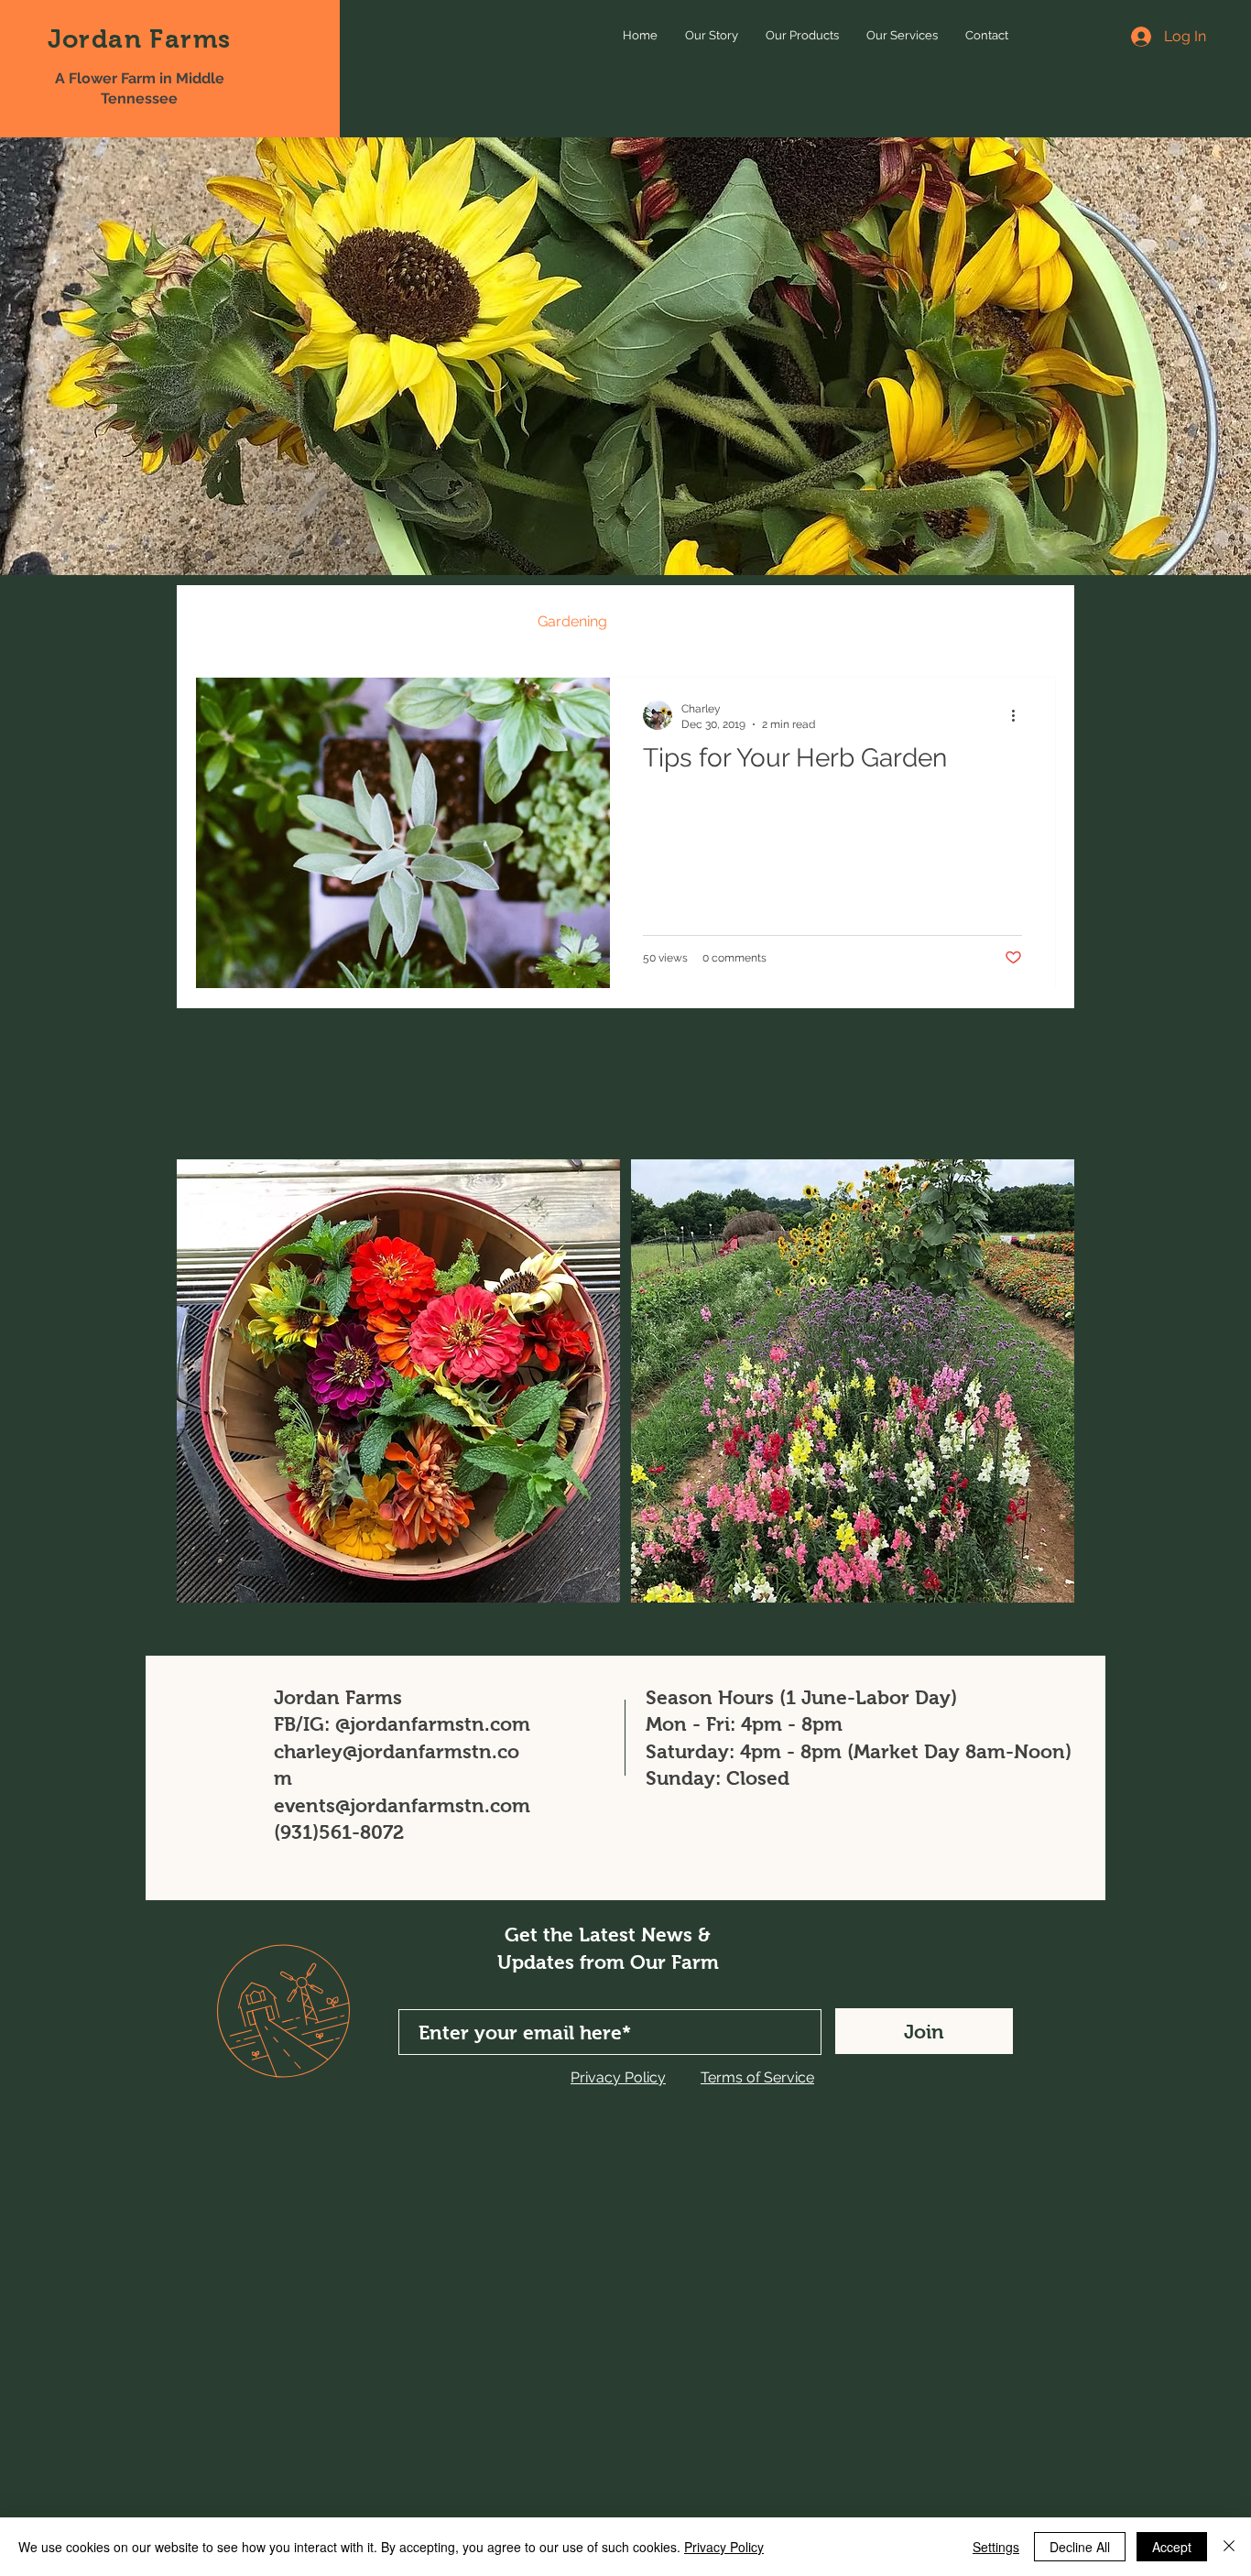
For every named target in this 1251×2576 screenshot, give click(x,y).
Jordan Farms (140, 39)
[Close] (1229, 2547)
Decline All (1080, 2547)
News (310, 621)
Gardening (572, 621)
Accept (1172, 2547)
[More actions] (1019, 715)
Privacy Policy (724, 2547)
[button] (1033, 624)
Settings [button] (996, 2547)
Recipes (392, 621)
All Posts (224, 621)
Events (478, 621)
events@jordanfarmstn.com (402, 1805)
